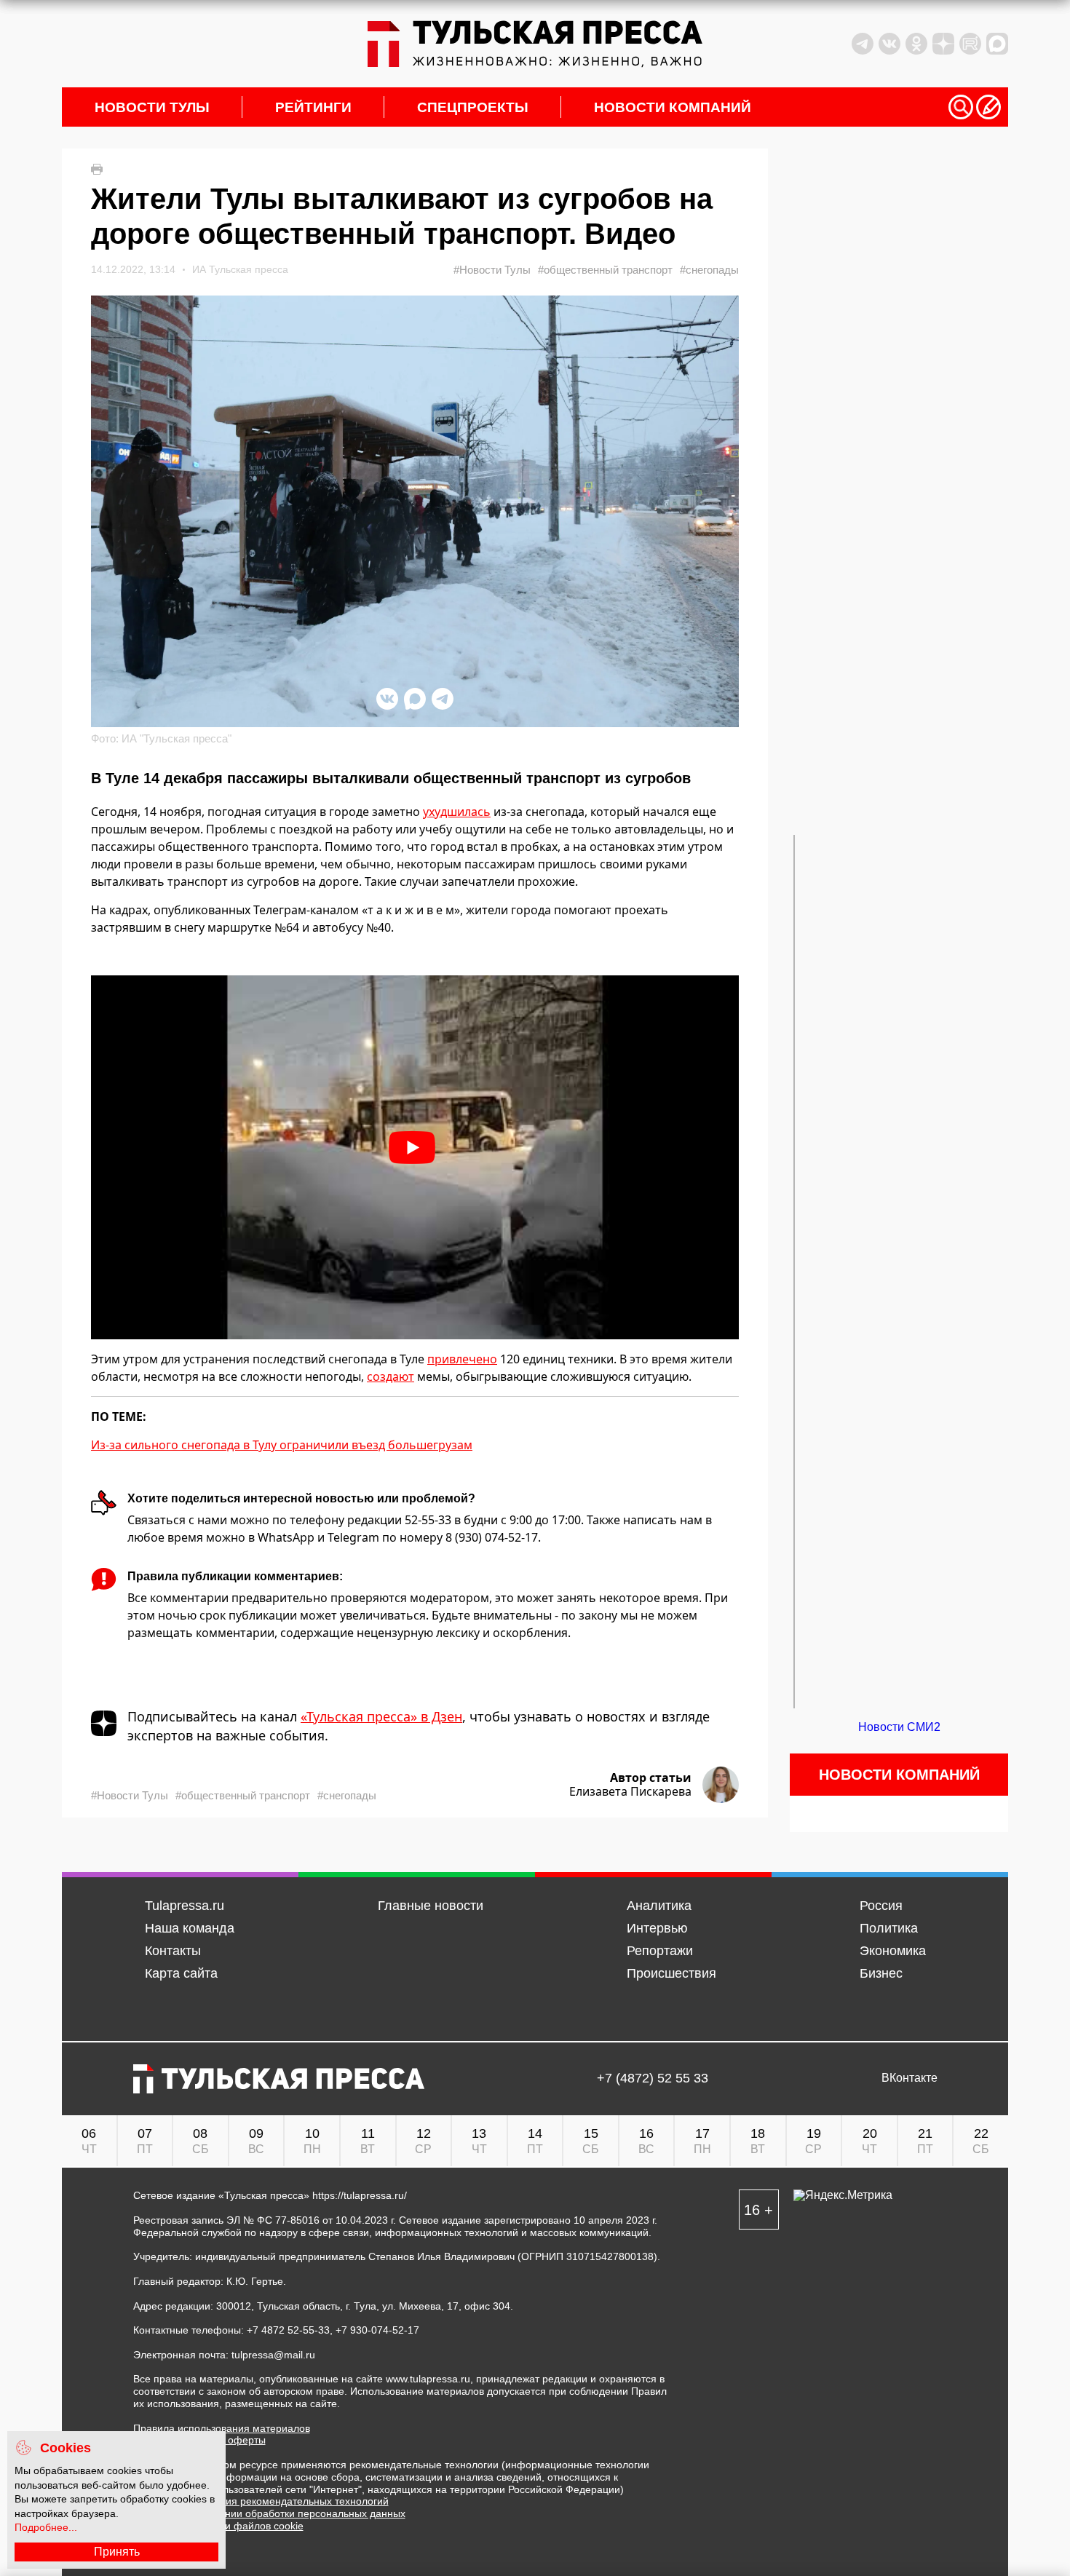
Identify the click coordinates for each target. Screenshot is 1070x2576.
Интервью (657, 1928)
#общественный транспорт (605, 270)
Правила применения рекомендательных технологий (261, 2501)
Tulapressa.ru (185, 1906)
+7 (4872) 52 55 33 (653, 2078)
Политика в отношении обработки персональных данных (269, 2513)
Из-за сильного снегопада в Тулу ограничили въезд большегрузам (282, 1445)
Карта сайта (181, 1973)
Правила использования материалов (222, 2428)
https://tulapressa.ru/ (360, 2195)
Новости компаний (673, 107)
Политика (889, 1928)
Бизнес (881, 1973)
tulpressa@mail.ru (273, 2355)
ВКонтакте (909, 2078)
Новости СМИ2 (899, 1727)
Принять (117, 2552)
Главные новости (431, 1906)
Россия (881, 1906)
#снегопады (709, 270)
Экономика (893, 1951)
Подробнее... (46, 2527)
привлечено (462, 1359)
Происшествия (671, 1973)
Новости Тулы (152, 107)
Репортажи (660, 1951)
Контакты (173, 1951)
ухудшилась (457, 812)
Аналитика (659, 1906)
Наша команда (190, 1928)
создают (391, 1376)
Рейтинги (313, 107)
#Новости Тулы (492, 270)
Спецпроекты (473, 107)
